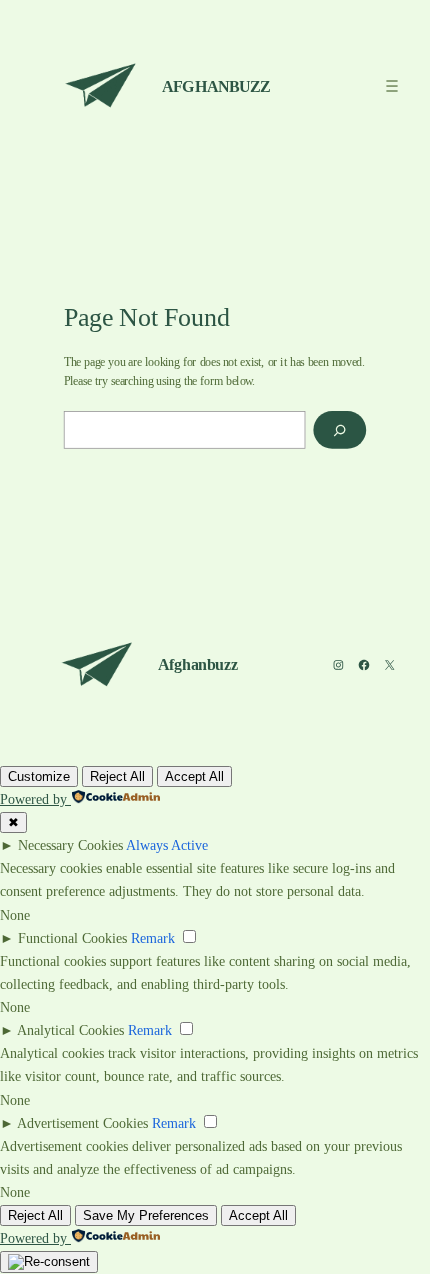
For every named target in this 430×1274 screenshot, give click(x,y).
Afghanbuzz (216, 86)
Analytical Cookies (70, 1030)
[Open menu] (392, 85)
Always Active (167, 845)
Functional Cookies (72, 938)
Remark (153, 938)
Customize (39, 776)
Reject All (117, 776)
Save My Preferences (146, 1215)
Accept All (194, 776)
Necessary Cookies (70, 845)
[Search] (339, 430)
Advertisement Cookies (82, 1123)
